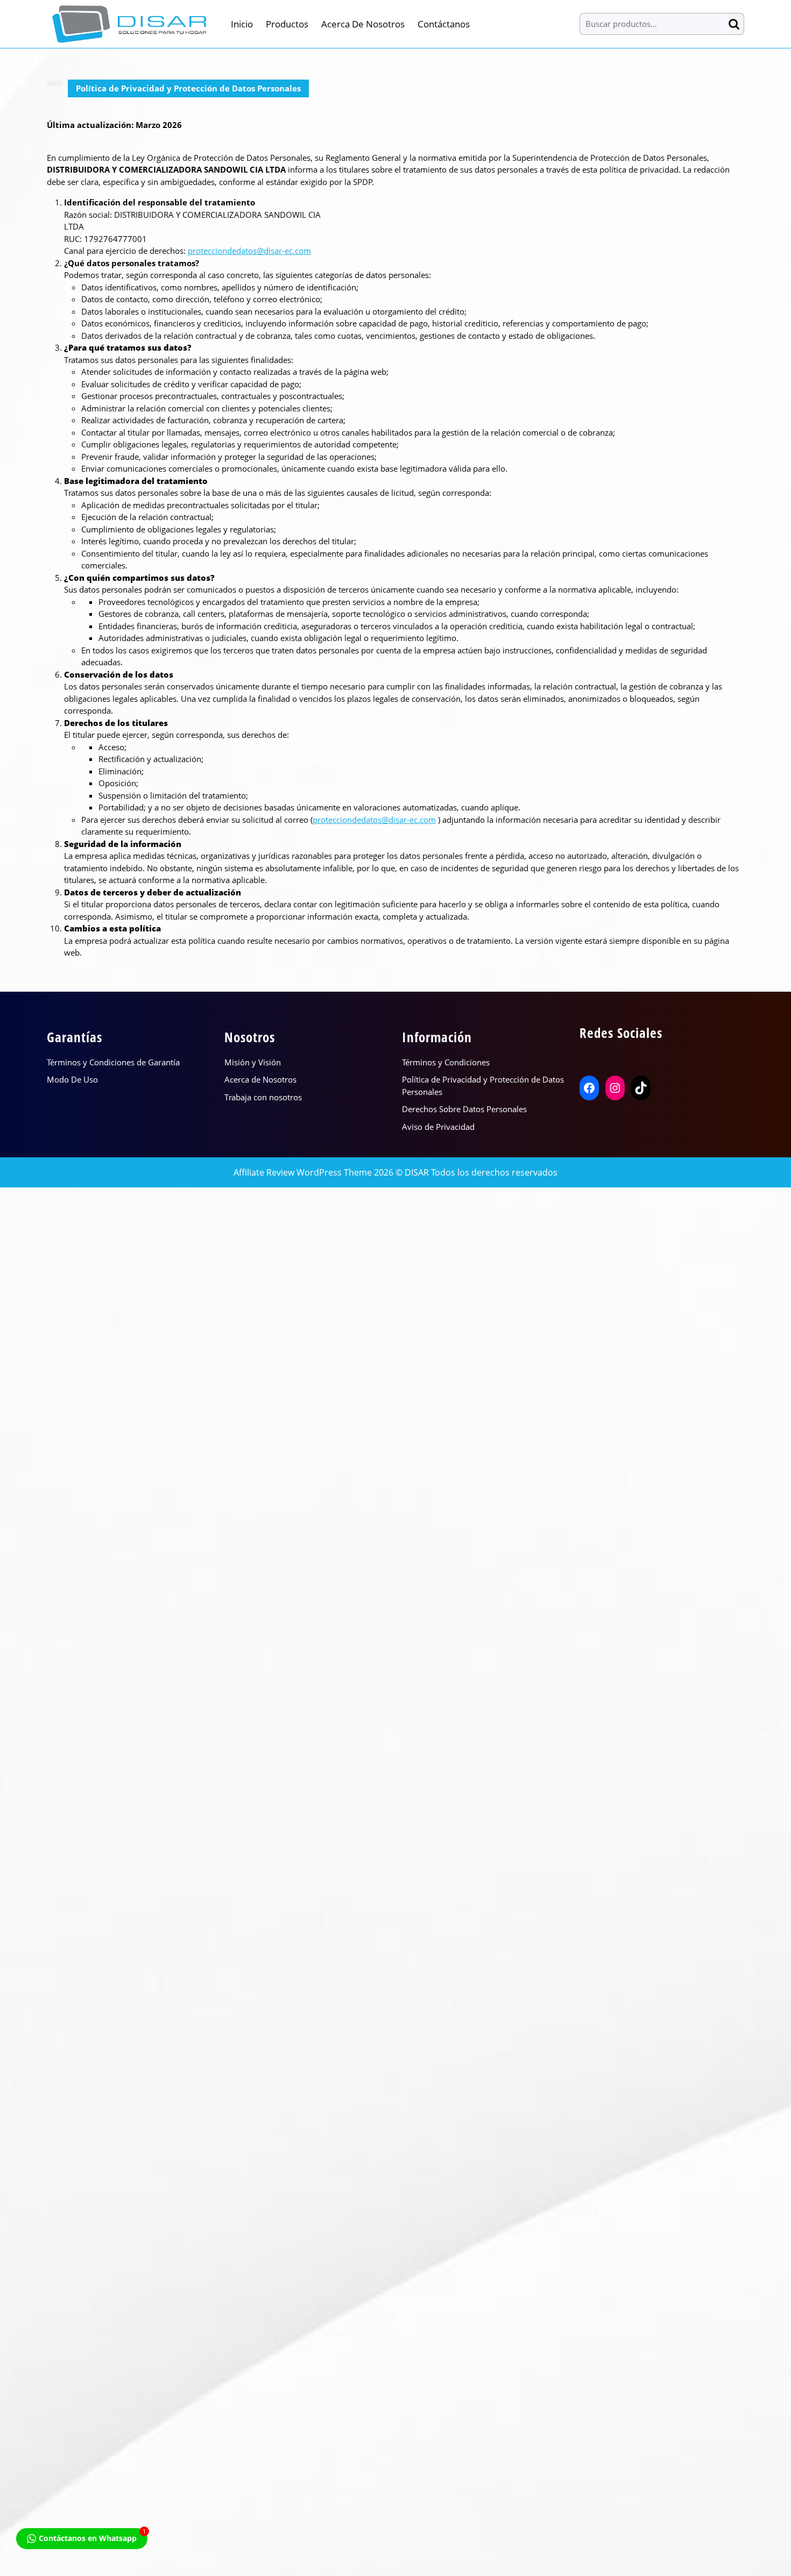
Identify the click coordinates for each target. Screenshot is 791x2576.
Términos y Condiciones (446, 1062)
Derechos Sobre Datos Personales (464, 1109)
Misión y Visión (253, 1062)
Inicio (242, 24)
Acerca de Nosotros (363, 24)
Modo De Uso (72, 1079)
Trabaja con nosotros (263, 1097)
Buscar (736, 24)
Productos (287, 24)
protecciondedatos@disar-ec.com (249, 251)
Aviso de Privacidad (438, 1127)
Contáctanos (444, 24)
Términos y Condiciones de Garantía (113, 1062)
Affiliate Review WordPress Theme (303, 1172)
